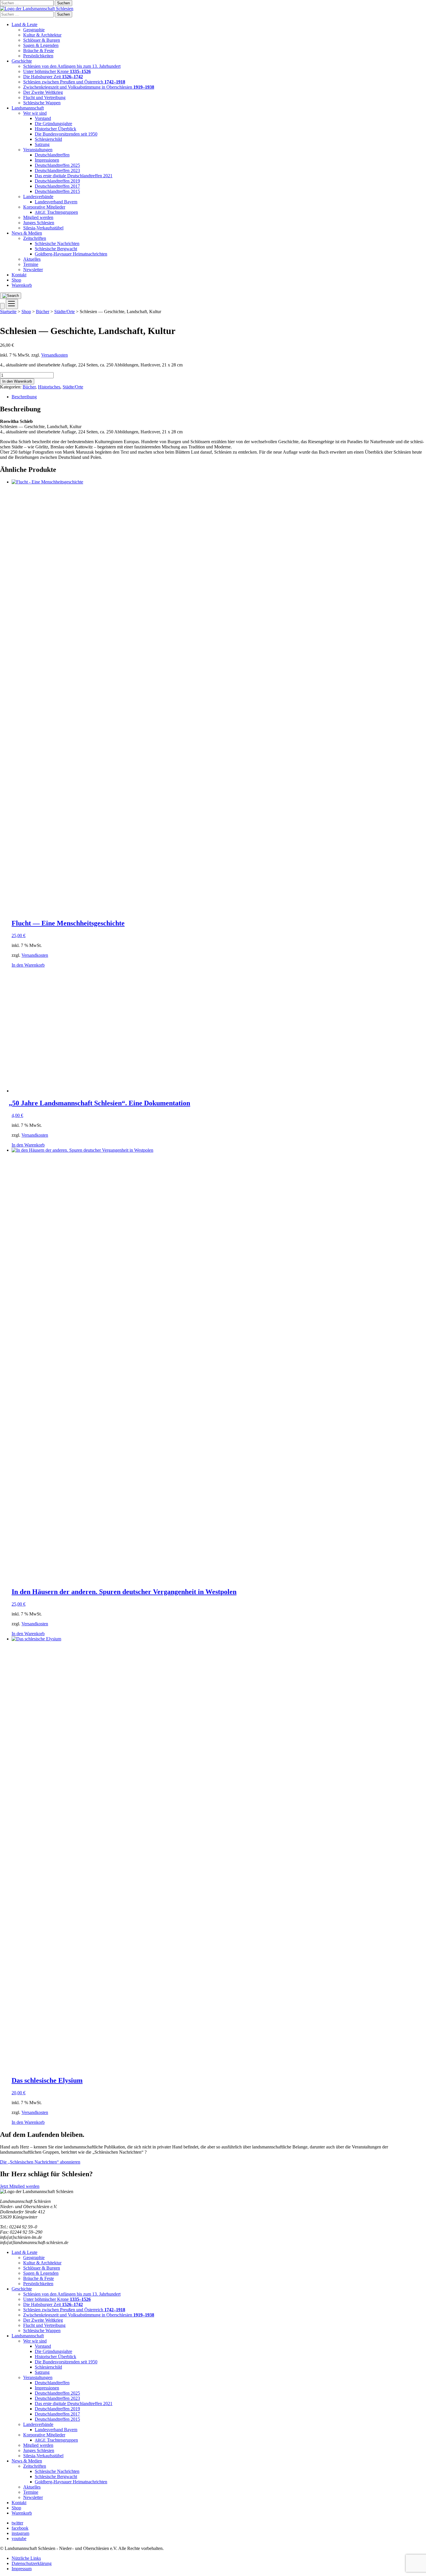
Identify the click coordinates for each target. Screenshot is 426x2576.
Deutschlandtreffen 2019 (57, 181)
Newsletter (33, 270)
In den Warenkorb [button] (28, 965)
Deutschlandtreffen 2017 (57, 186)
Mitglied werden (38, 217)
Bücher (43, 312)
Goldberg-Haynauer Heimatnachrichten (71, 254)
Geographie (34, 30)
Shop (16, 280)
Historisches (49, 387)
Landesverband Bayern (56, 202)
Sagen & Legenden (41, 45)
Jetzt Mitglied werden (20, 2186)
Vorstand (43, 118)
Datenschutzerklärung (32, 2563)
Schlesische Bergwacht (56, 249)
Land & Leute (24, 24)
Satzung (42, 144)
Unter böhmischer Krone (57, 71)
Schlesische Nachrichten (57, 243)
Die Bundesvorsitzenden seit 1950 (66, 134)
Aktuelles (32, 259)
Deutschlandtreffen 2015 (57, 191)
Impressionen (47, 160)
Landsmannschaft (28, 108)
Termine (31, 264)
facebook (20, 2528)
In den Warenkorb (17, 381)
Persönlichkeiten (38, 56)
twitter (17, 2523)
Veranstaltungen (38, 150)
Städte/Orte (64, 312)
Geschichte (22, 61)
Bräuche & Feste (39, 51)
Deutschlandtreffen (52, 155)
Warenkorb (22, 285)
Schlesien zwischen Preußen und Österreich (74, 82)
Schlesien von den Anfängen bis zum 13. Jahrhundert (72, 66)
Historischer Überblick (55, 129)
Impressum (22, 2569)
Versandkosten (54, 355)
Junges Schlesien (39, 223)
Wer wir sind (35, 113)
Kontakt (19, 275)
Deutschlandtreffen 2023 (57, 170)
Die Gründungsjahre (53, 124)
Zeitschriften (35, 238)
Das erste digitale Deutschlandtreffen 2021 (74, 176)
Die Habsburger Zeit (53, 77)
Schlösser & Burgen (42, 40)
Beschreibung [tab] (24, 397)
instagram (20, 2533)
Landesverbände (38, 197)
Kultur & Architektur (42, 35)
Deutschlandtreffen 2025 (57, 165)
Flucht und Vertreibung (44, 97)
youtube (19, 2538)
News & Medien (27, 233)
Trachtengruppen (56, 212)
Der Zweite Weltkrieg (43, 92)
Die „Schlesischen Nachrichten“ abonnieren (40, 2162)
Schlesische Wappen (42, 103)
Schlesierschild (48, 139)
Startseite (8, 312)
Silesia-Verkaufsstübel (43, 228)
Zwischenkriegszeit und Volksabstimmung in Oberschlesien (89, 87)
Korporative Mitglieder (44, 207)
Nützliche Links (26, 2558)
